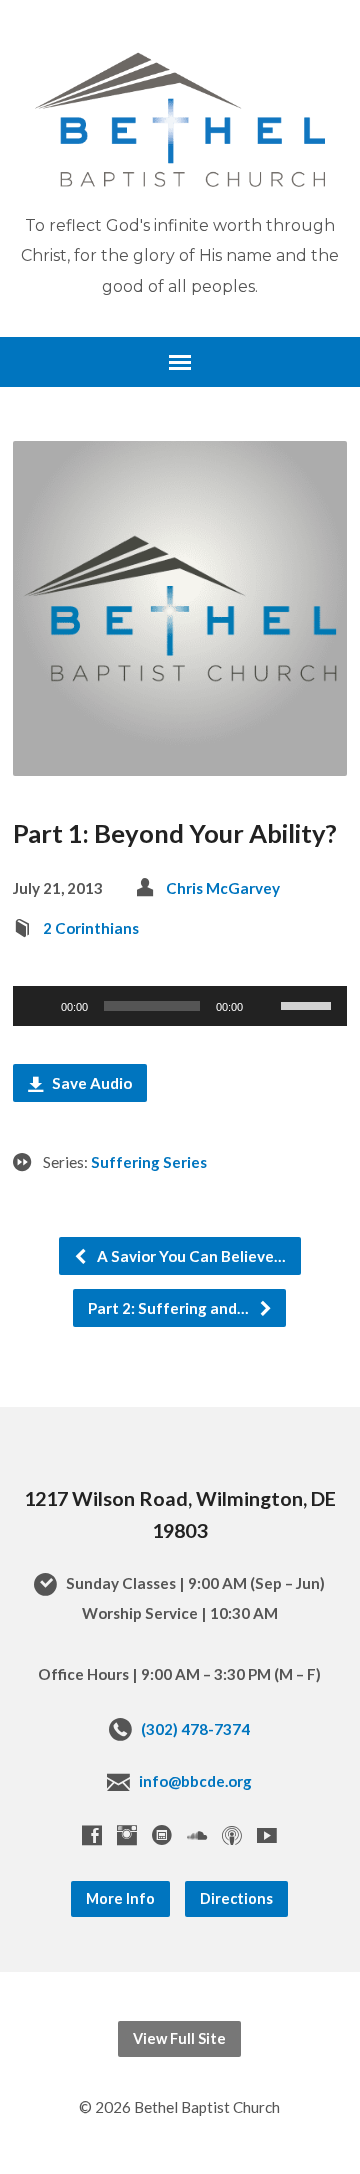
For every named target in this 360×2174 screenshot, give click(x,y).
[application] (180, 1006)
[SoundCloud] (197, 1835)
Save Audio (90, 1083)
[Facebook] (92, 1835)
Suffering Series (149, 1162)
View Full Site (179, 2038)
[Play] (39, 1006)
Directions (236, 1898)
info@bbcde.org (195, 1781)
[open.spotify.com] (162, 1835)
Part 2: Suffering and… (170, 1308)
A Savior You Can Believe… (190, 1256)
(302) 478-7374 (195, 1729)
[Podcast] (232, 1835)
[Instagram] (127, 1835)
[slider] (309, 1004)
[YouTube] (267, 1835)
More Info (120, 1898)
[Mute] (265, 1006)
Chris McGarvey (223, 888)
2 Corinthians (91, 928)
